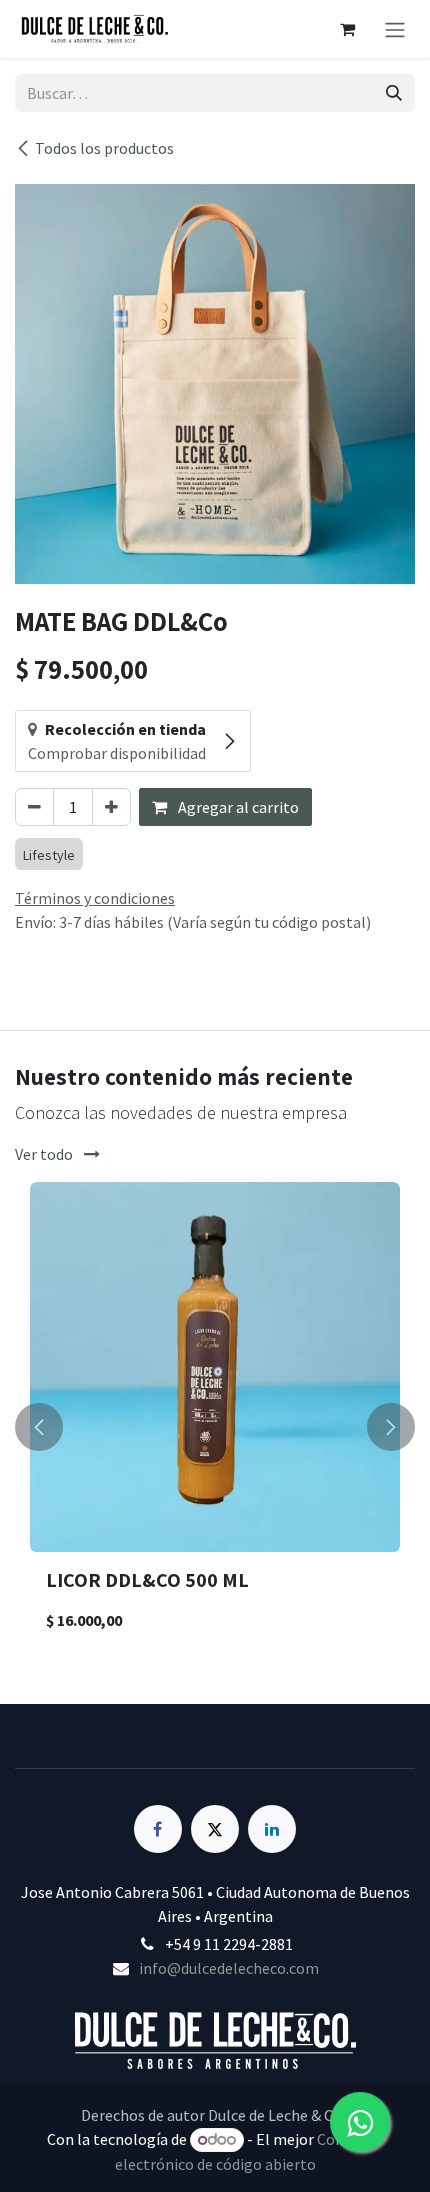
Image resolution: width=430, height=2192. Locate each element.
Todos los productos (104, 148)
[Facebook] (158, 1829)
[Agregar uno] (111, 807)
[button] (39, 1427)
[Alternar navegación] (395, 29)
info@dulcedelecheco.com (229, 1968)
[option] (215, 1427)
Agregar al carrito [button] (237, 807)
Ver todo (45, 1154)
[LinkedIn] (272, 1829)
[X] (215, 1829)
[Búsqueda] (394, 93)
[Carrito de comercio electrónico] (347, 29)
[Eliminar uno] (34, 807)
